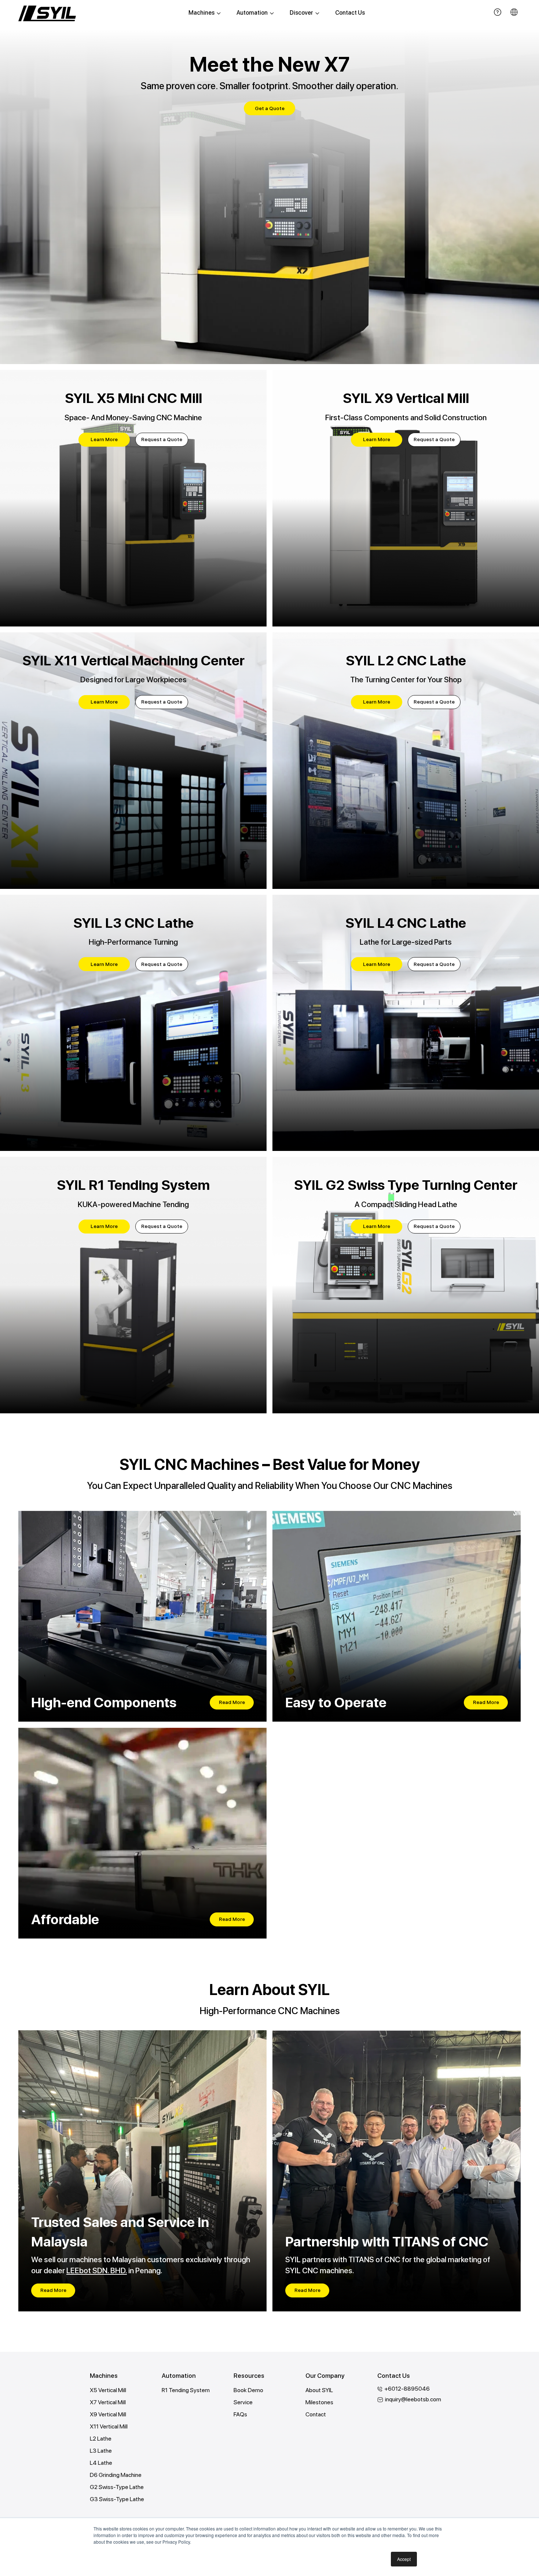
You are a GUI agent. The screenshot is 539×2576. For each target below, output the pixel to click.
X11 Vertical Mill (109, 2426)
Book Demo (248, 2390)
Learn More (104, 439)
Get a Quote (270, 108)
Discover (301, 13)
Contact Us (350, 13)
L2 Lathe (101, 2439)
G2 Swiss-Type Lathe (117, 2487)
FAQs (240, 2414)
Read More (232, 1702)
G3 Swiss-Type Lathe (117, 2499)
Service (243, 2402)
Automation (252, 13)
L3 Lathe (101, 2451)
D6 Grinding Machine (116, 2475)
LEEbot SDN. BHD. (97, 2270)
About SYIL (319, 2390)
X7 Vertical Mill (108, 2402)
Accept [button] (404, 2559)
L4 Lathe (101, 2463)
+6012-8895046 (407, 2389)
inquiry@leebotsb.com (413, 2399)
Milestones (319, 2402)
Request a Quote (162, 439)
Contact (316, 2414)
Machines (201, 13)
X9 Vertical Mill (108, 2414)
